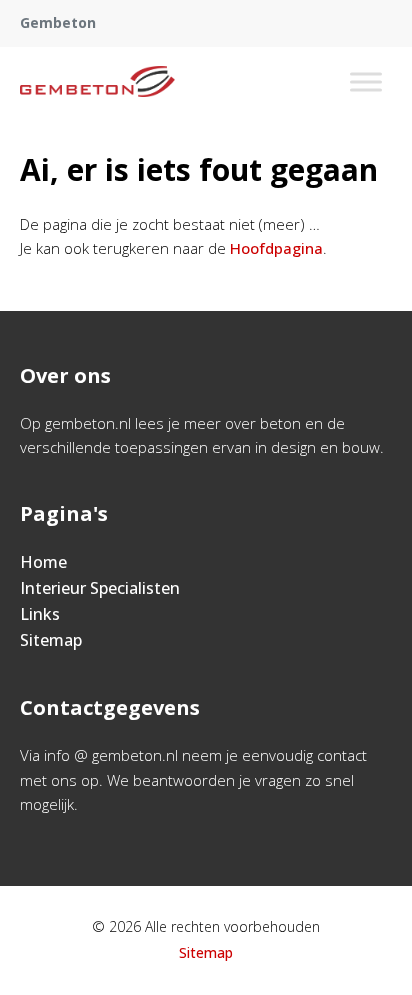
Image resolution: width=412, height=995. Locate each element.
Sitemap (51, 640)
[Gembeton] (97, 82)
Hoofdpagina (276, 248)
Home (43, 562)
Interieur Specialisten (100, 588)
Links (40, 614)
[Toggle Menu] (366, 81)
